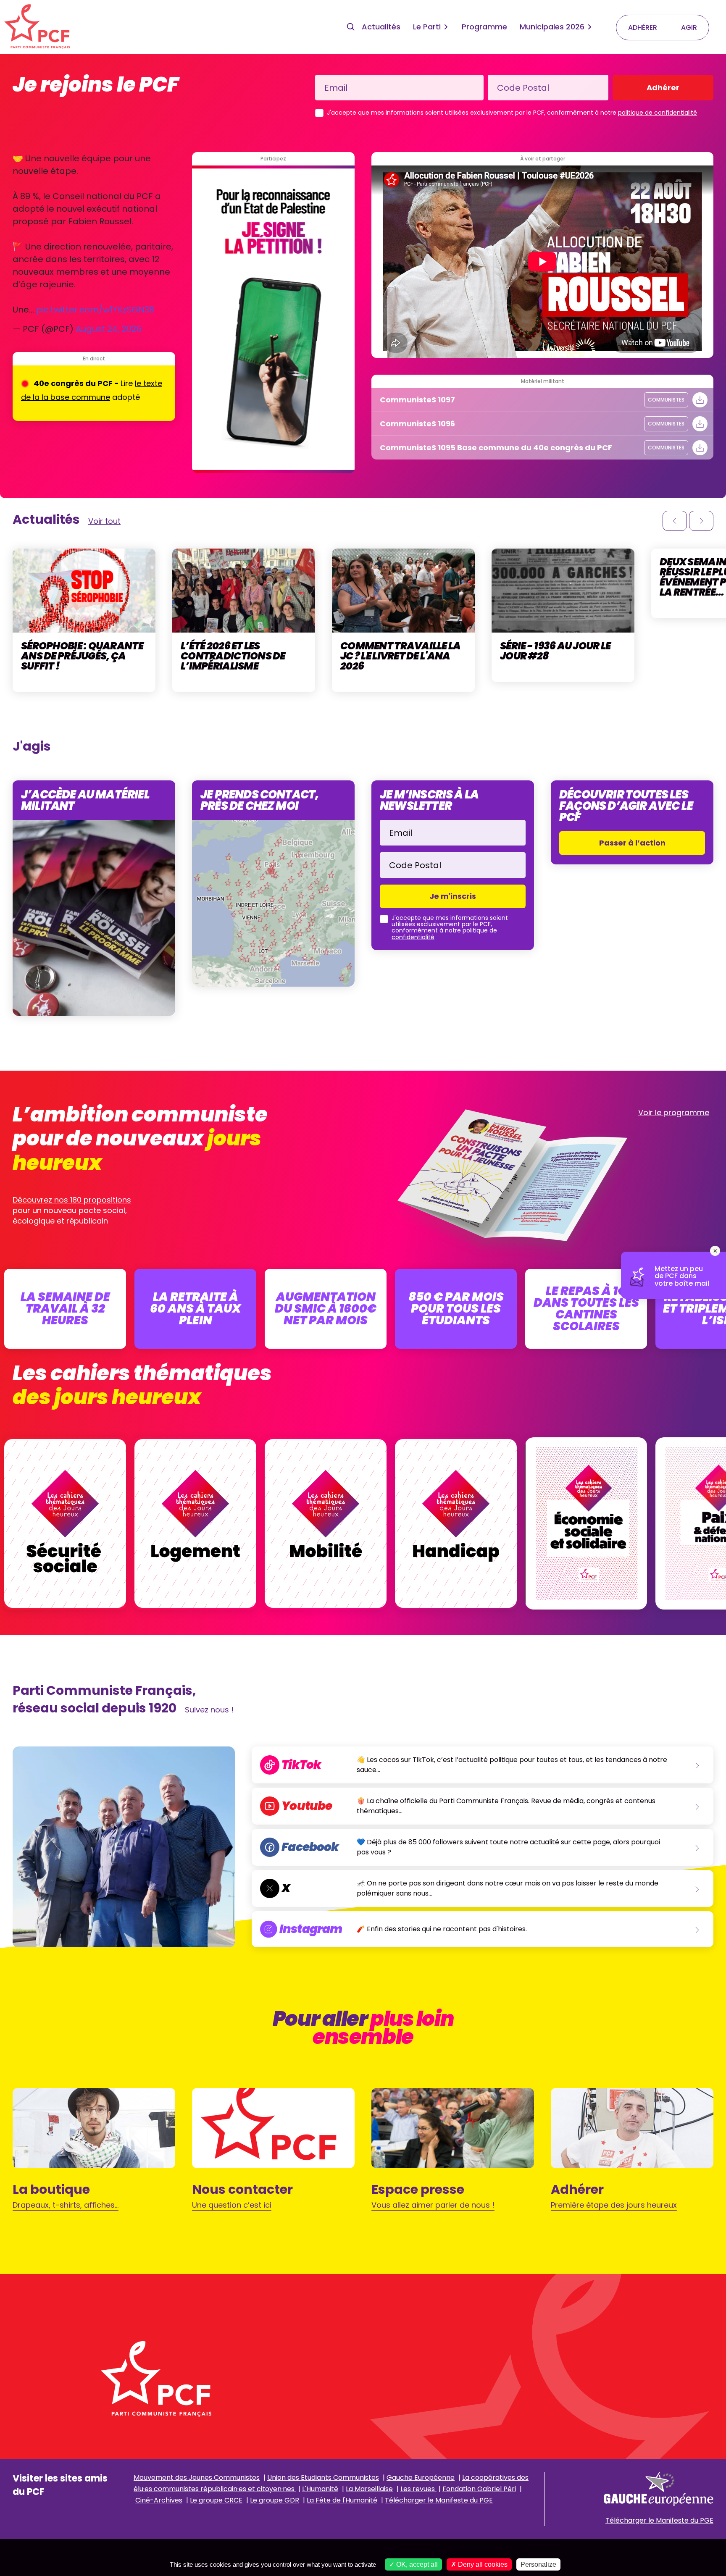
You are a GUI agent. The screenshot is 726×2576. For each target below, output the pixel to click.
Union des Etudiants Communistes (323, 2478)
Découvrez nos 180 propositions (72, 1200)
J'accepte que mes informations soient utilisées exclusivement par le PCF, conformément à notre (512, 113)
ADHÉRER (643, 28)
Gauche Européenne (421, 2478)
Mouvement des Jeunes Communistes (197, 2478)
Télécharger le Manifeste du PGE (439, 2500)
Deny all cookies (482, 2564)
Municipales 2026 (552, 27)
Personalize (538, 2564)
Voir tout (104, 521)
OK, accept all (416, 2564)
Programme (484, 27)
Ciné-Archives (159, 2500)
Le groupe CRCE (216, 2500)
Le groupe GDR (275, 2500)
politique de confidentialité (658, 113)
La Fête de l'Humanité (342, 2500)
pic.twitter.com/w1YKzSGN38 (95, 310)
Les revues (418, 2489)
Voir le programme (674, 1112)
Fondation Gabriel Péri (479, 2489)
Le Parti (427, 27)
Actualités (381, 27)
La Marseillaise (369, 2489)
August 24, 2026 (109, 329)
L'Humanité (320, 2489)
